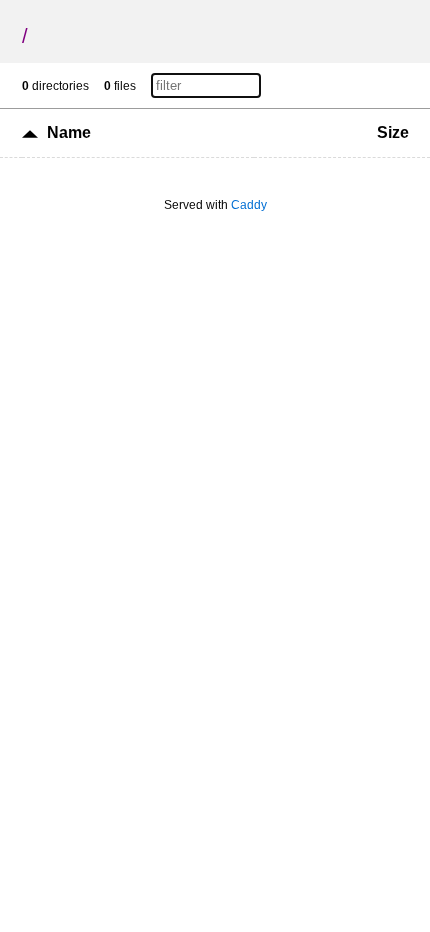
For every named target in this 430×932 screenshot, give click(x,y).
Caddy (249, 205)
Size (393, 132)
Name (69, 132)
